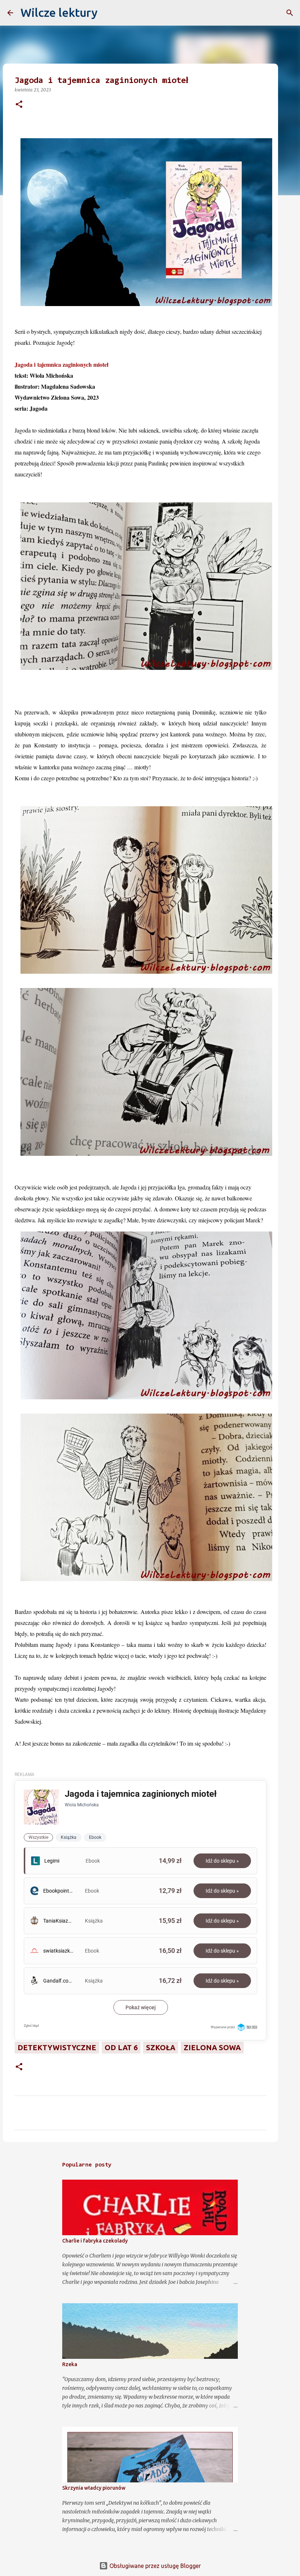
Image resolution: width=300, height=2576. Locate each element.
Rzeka (70, 2364)
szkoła (161, 2047)
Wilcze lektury (59, 12)
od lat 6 (121, 2047)
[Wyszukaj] (108, 13)
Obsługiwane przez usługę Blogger (154, 2566)
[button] (19, 105)
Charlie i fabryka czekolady (95, 2241)
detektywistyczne (57, 2047)
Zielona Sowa (212, 2047)
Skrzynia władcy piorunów (94, 2488)
